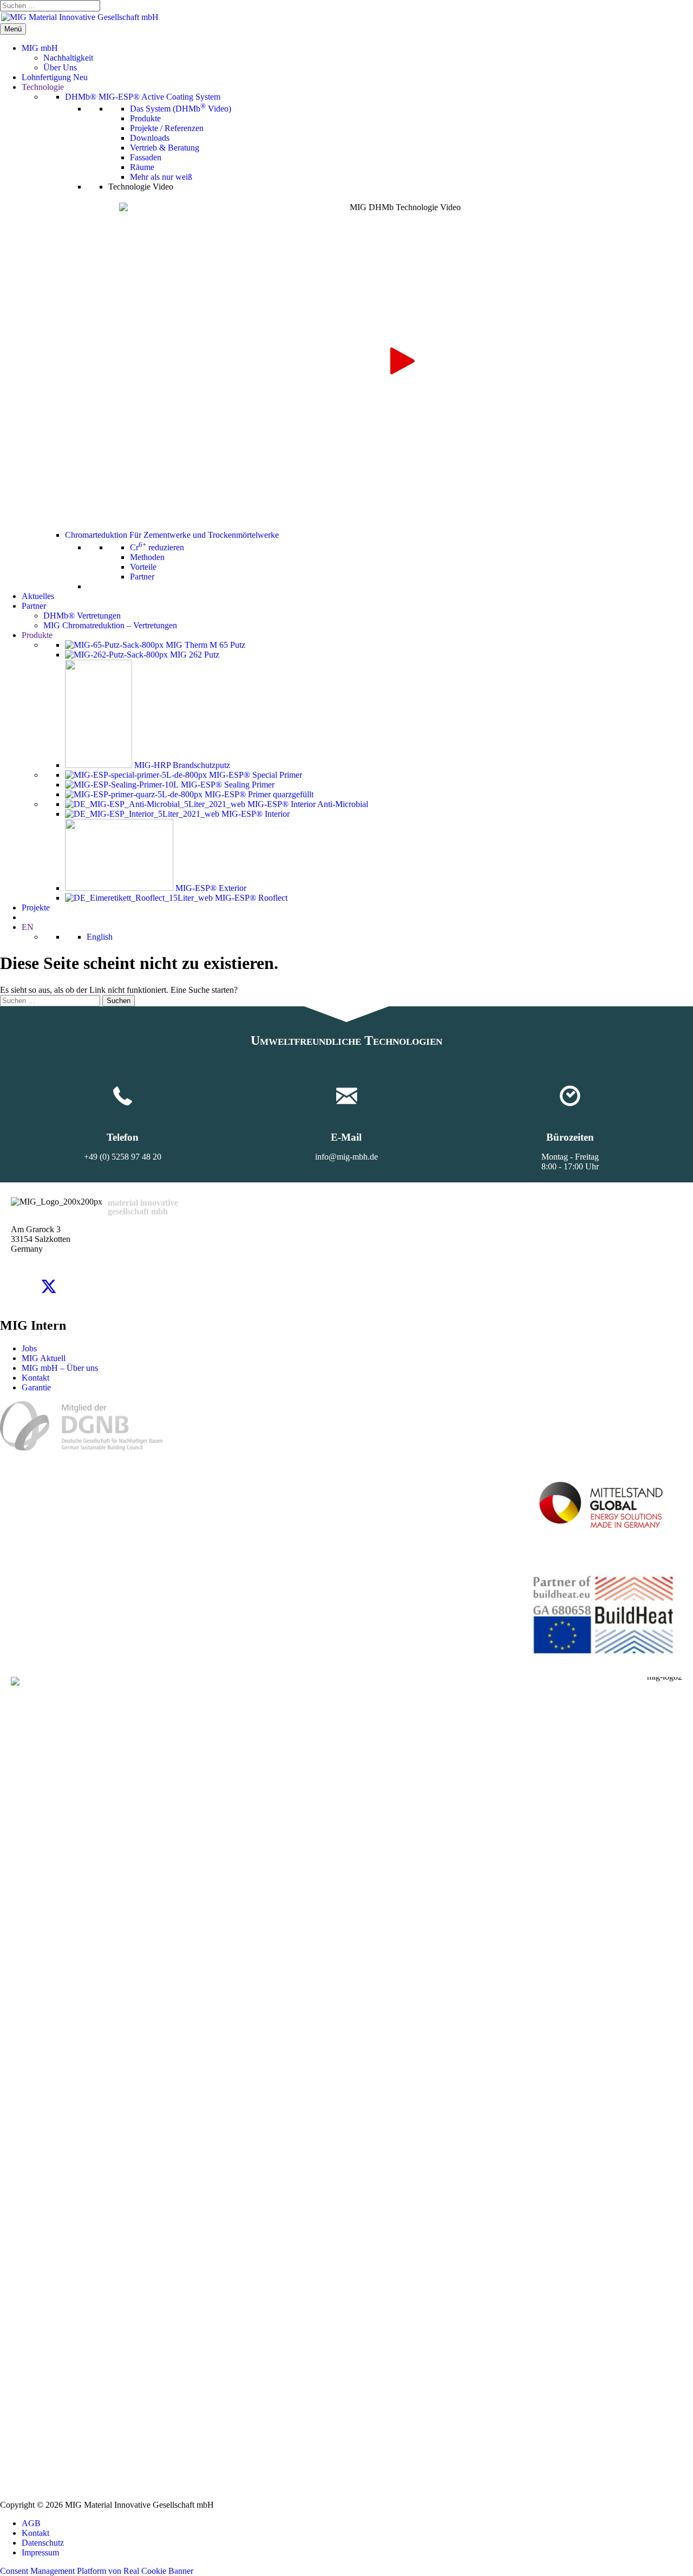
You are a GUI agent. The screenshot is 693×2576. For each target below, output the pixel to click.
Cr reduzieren (157, 547)
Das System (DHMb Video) (181, 109)
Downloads (150, 138)
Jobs (29, 1348)
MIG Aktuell (44, 1358)
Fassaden (146, 157)
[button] (400, 361)
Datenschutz (43, 2543)
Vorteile (143, 567)
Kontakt (35, 1378)
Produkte (145, 118)
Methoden (147, 557)
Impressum (40, 2552)
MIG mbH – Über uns (60, 1368)
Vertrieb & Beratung (165, 148)
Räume (142, 167)
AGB (31, 2523)
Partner (142, 577)
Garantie (36, 1387)
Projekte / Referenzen (167, 128)
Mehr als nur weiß (161, 177)
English (100, 937)
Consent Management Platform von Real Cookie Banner (97, 2571)
